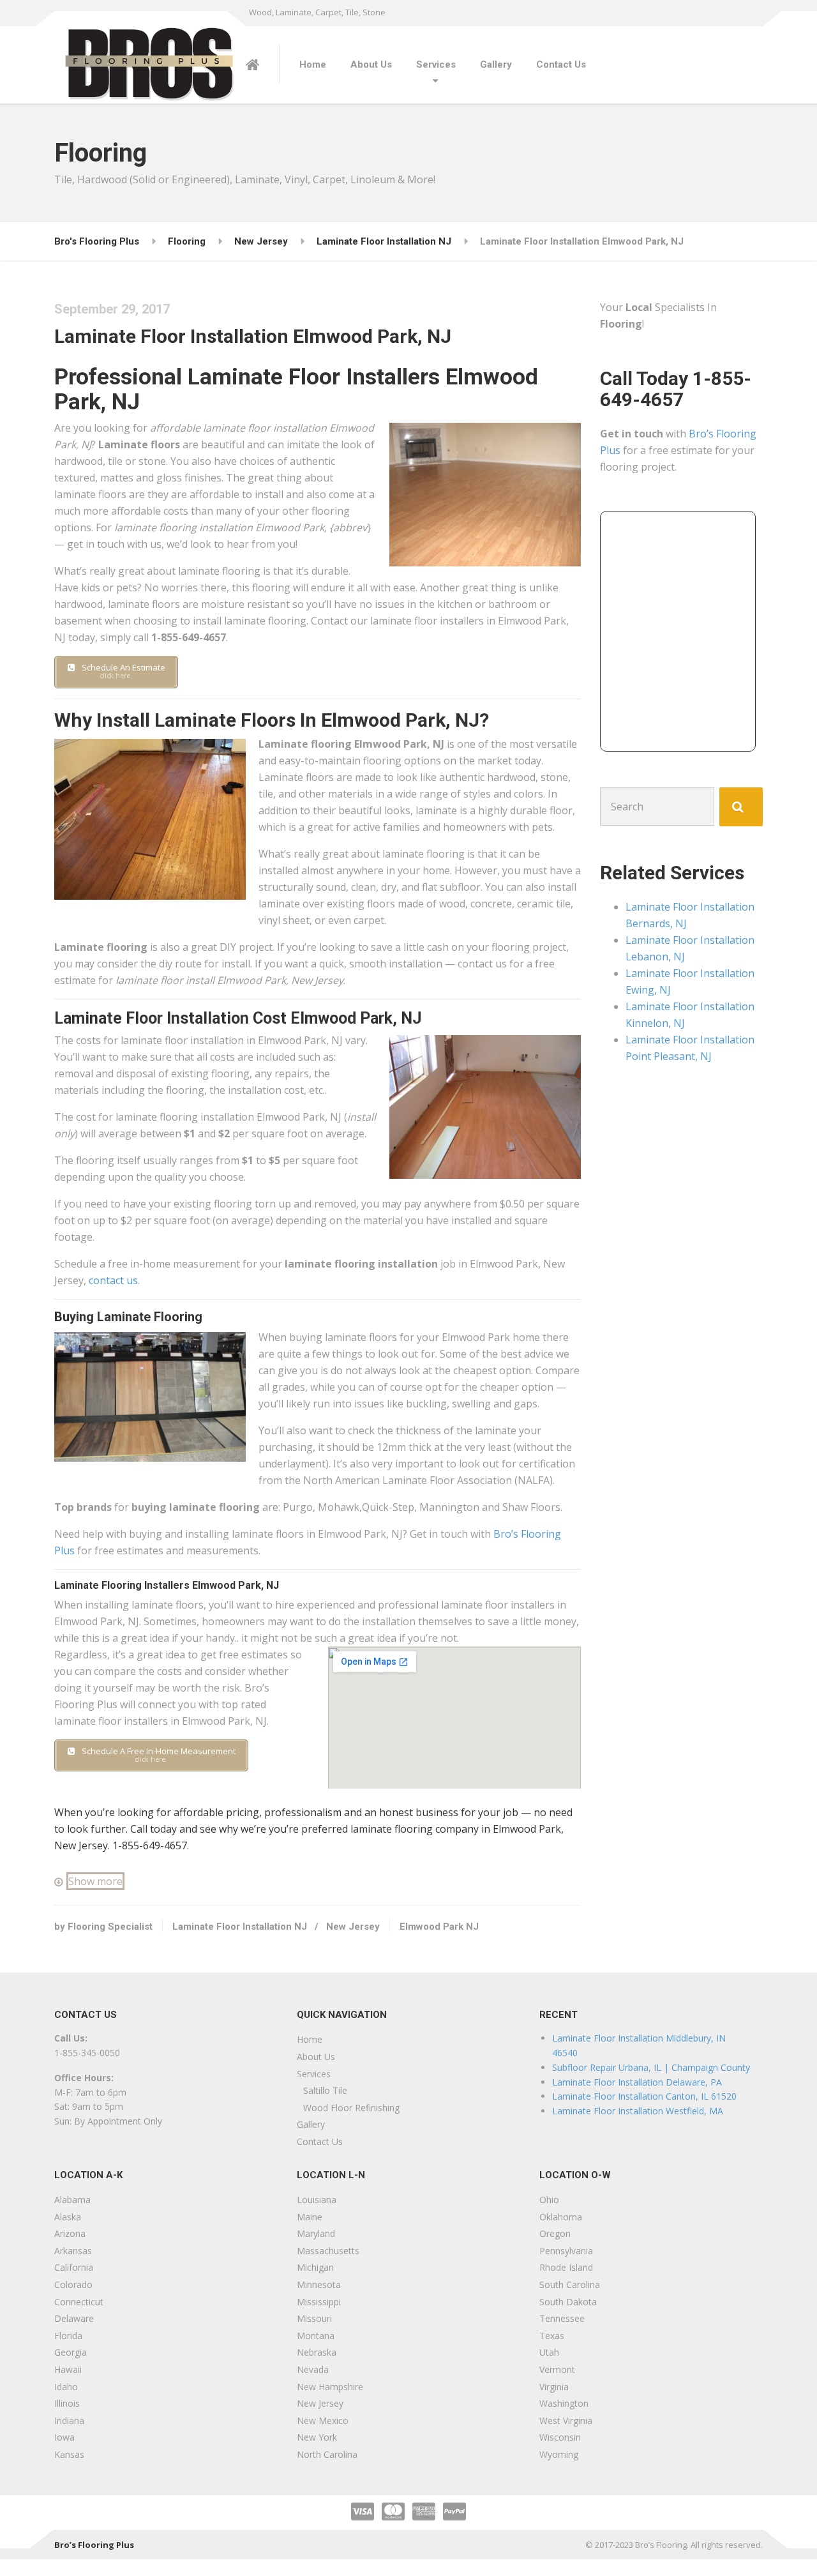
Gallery (496, 64)
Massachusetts (328, 2251)
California (74, 2267)
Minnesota (319, 2284)
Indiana (69, 2421)
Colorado (73, 2284)
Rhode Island (566, 2267)
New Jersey (353, 1927)
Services (436, 64)
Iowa (64, 2437)
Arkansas (73, 2251)
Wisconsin (560, 2437)
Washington (564, 2403)
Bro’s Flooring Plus (94, 2545)
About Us (371, 64)
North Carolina (327, 2454)
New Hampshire (330, 2387)
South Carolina (570, 2284)
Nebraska (317, 2352)
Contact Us (561, 64)
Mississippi (319, 2302)
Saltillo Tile (325, 2090)
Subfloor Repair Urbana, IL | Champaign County (651, 2067)
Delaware (74, 2318)
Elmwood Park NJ (439, 1927)
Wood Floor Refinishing (351, 2108)
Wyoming (559, 2454)
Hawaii (68, 2369)
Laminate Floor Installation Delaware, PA (637, 2082)
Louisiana (317, 2200)
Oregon (555, 2233)
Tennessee (562, 2318)
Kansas (69, 2454)
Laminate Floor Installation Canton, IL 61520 (644, 2096)
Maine (310, 2217)
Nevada (313, 2369)
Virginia (554, 2387)
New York (317, 2437)
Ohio (549, 2200)
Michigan (315, 2267)
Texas (552, 2336)
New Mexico (323, 2421)
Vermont (557, 2369)
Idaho (66, 2387)
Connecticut (79, 2302)
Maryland (316, 2233)
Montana (316, 2336)
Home (313, 64)
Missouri (314, 2318)
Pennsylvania (566, 2251)
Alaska (68, 2217)
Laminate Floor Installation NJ (240, 1927)
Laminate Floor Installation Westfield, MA (638, 2111)
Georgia (71, 2352)
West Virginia (566, 2421)
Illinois (67, 2403)
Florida (68, 2336)
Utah (549, 2352)
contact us (113, 1280)
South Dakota (568, 2302)
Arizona (70, 2233)
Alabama (72, 2200)
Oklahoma (561, 2217)
